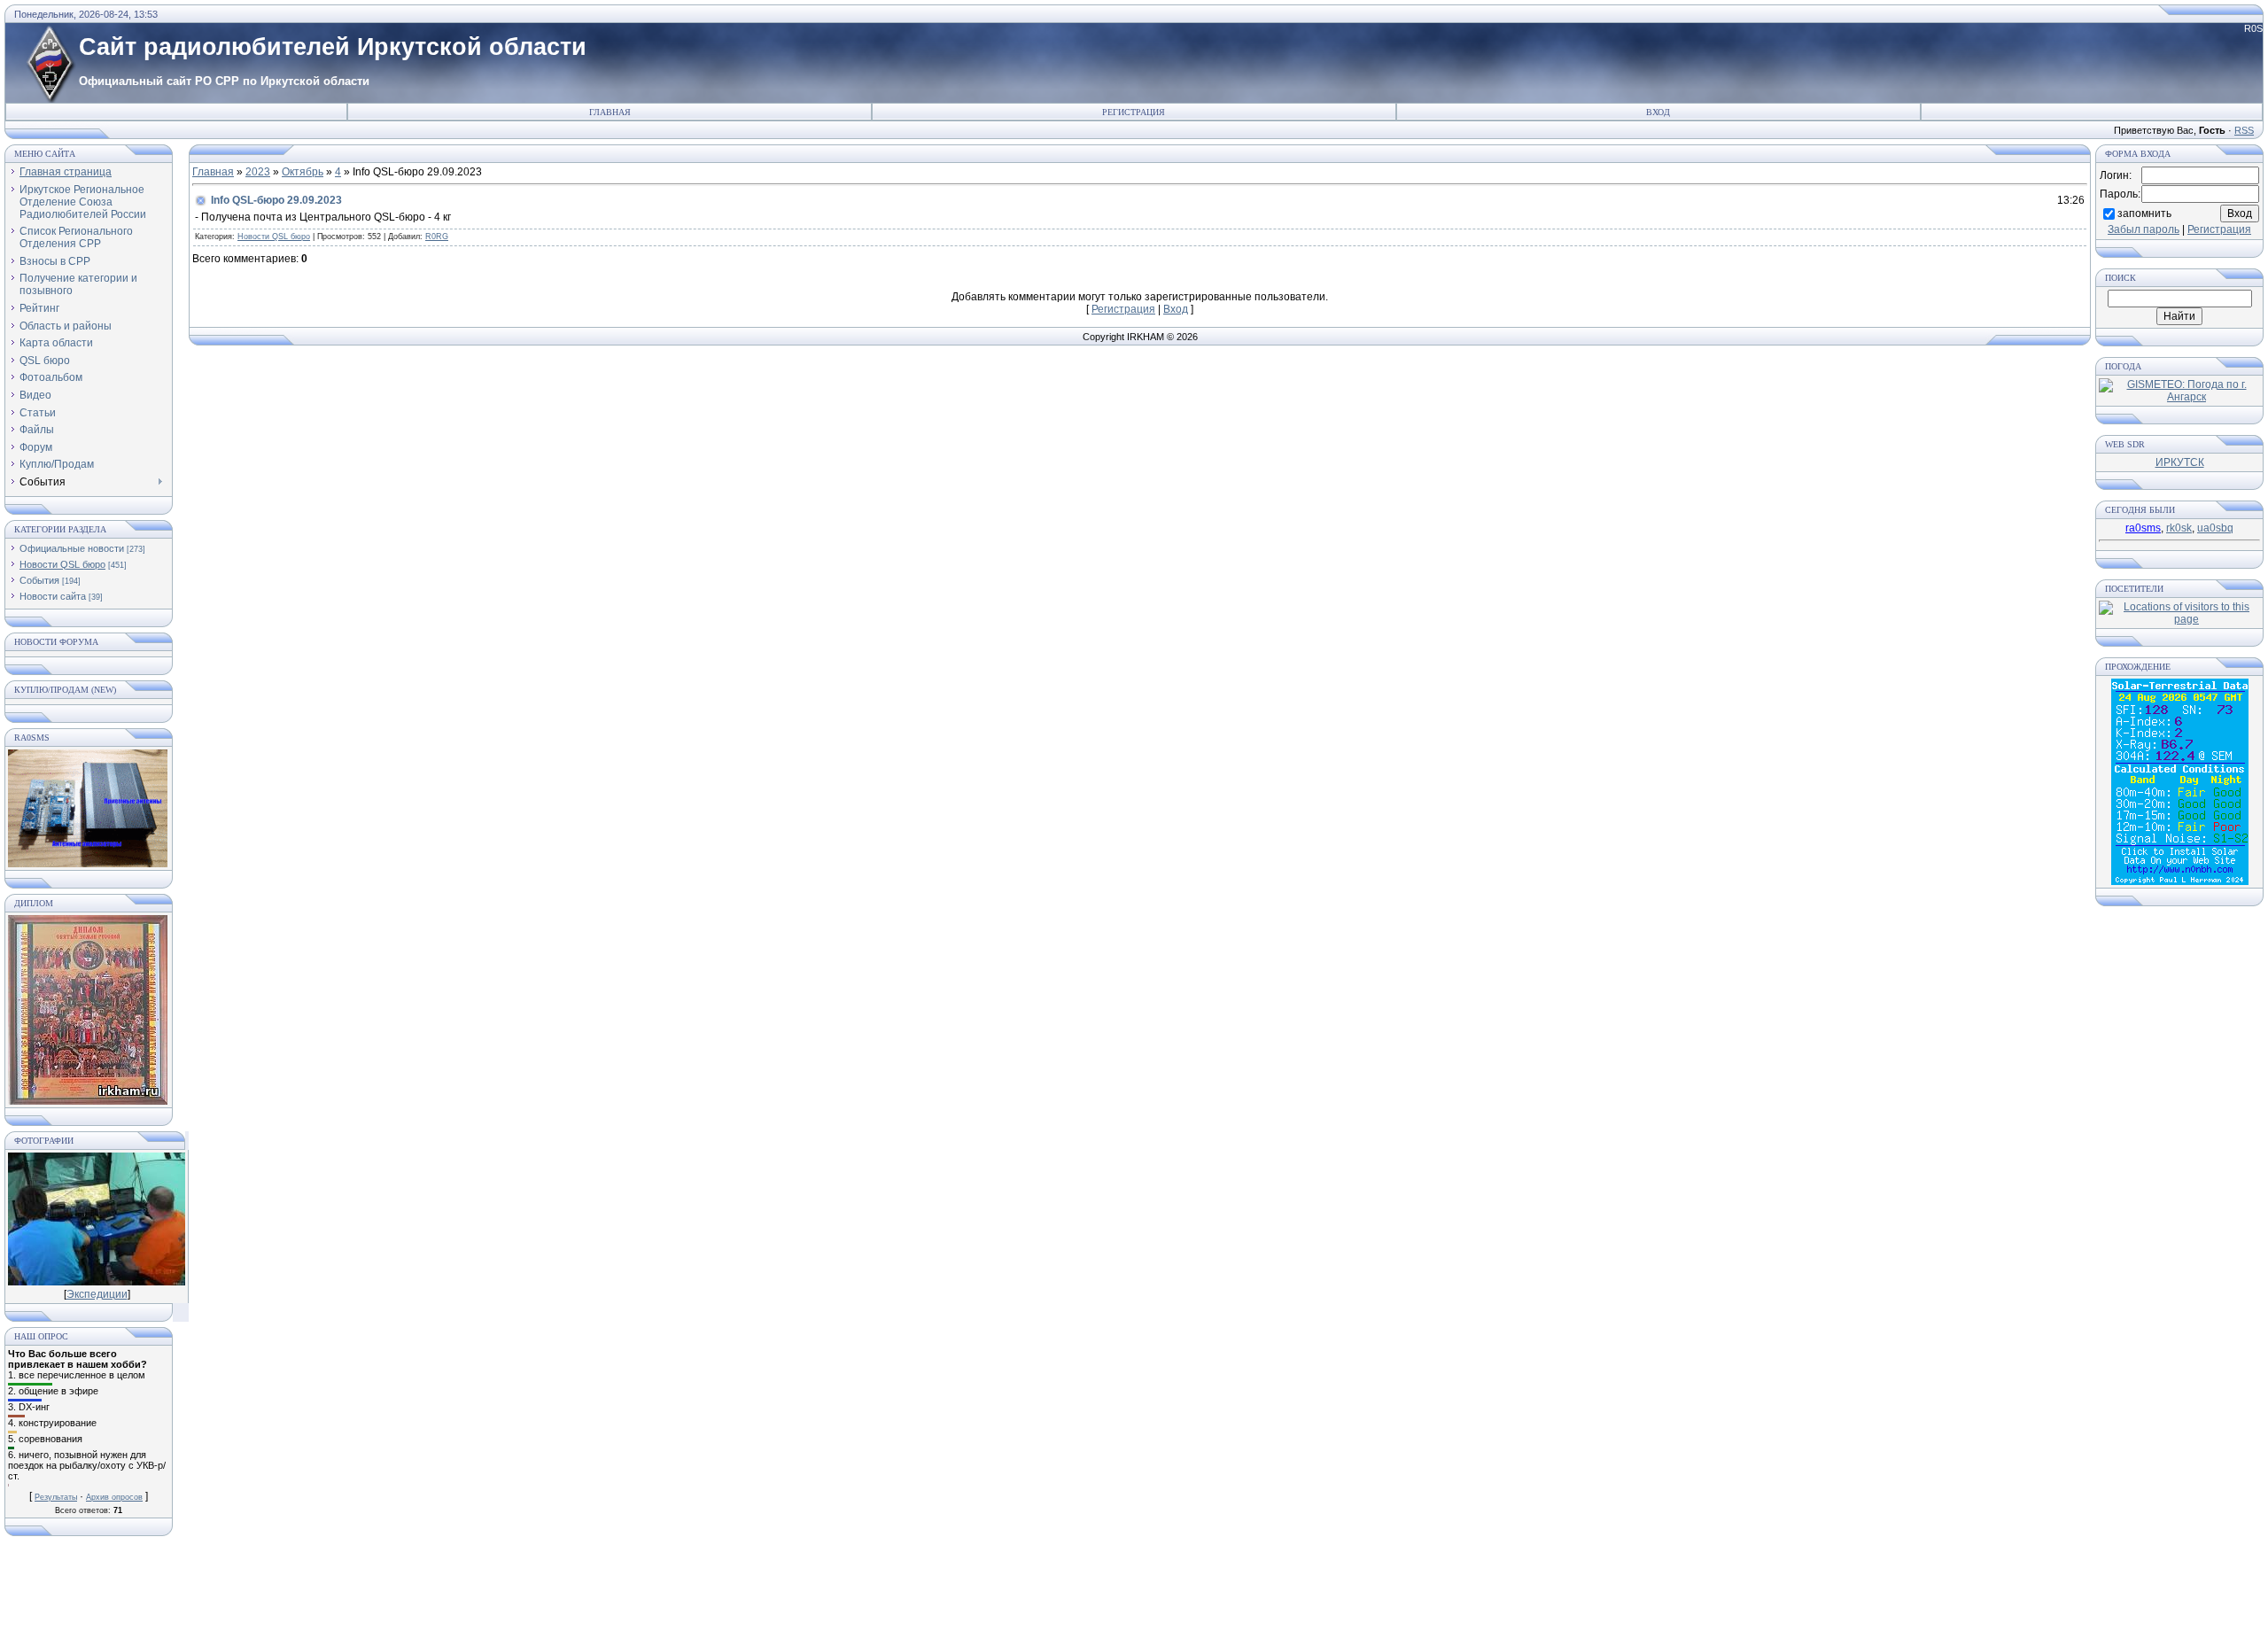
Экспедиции (97, 1294)
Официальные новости (72, 548)
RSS (2244, 130)
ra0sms (2143, 528)
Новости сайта (53, 596)
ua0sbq (2215, 528)
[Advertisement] (1134, 1594)
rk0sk (2179, 528)
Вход (1658, 112)
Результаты (56, 1497)
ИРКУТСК (2180, 462)
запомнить (2144, 213)
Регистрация (1134, 112)
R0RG (437, 237)
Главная (610, 112)
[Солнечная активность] (2180, 881)
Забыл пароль (2144, 229)
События (39, 580)
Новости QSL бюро (62, 564)
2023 (258, 172)
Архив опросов (114, 1497)
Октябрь (303, 172)
